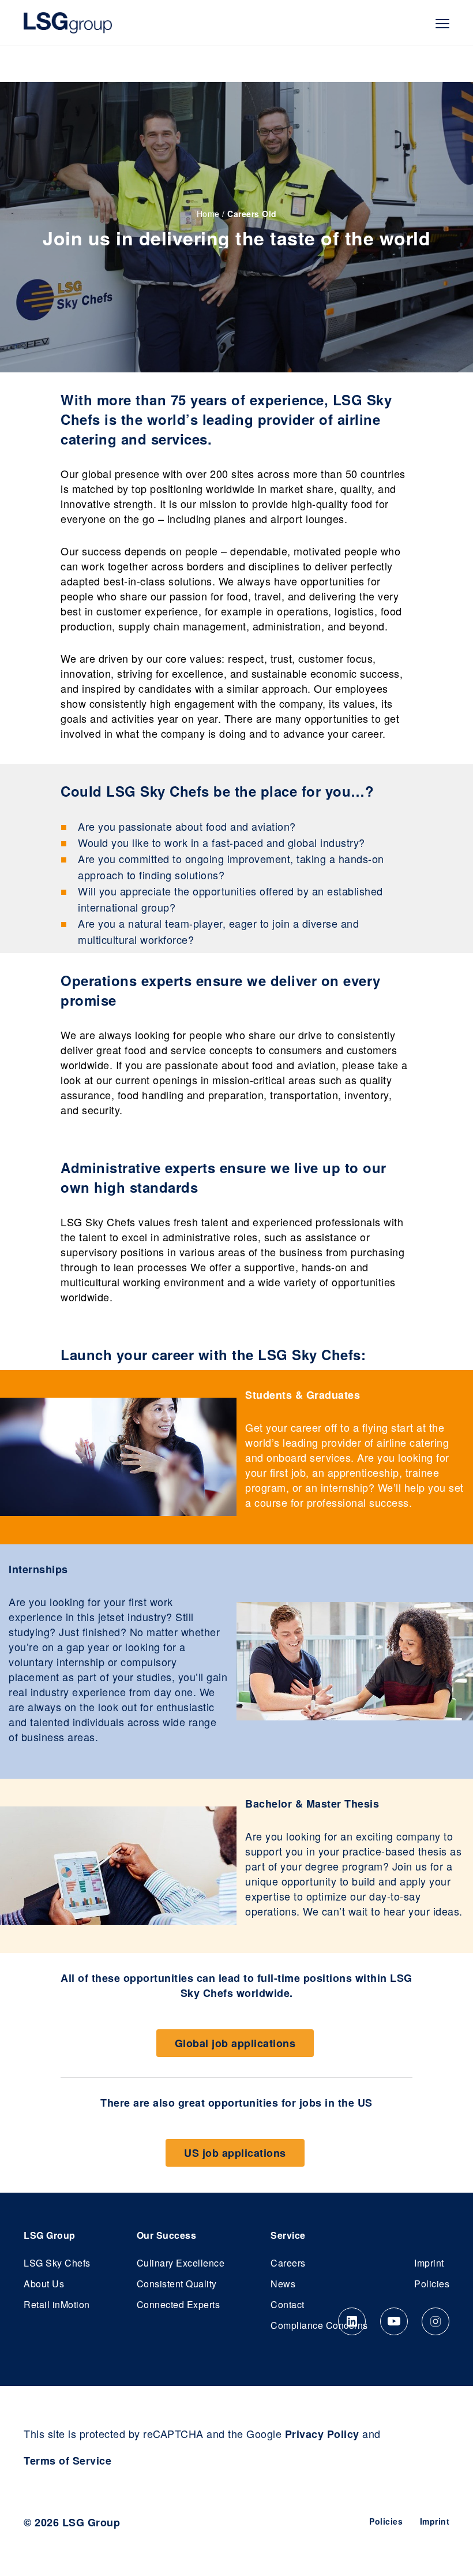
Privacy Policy (322, 2434)
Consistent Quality (177, 2284)
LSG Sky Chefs (57, 2263)
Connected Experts (179, 2304)
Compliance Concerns (319, 2325)
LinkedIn (352, 2321)
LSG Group (68, 23)
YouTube (394, 2321)
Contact (288, 2304)
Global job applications (235, 2043)
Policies (432, 2284)
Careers (288, 2263)
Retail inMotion (57, 2304)
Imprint (429, 2263)
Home (208, 214)
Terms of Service (67, 2461)
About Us (44, 2284)
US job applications (235, 2153)
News (283, 2284)
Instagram (436, 2321)
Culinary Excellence (181, 2263)
